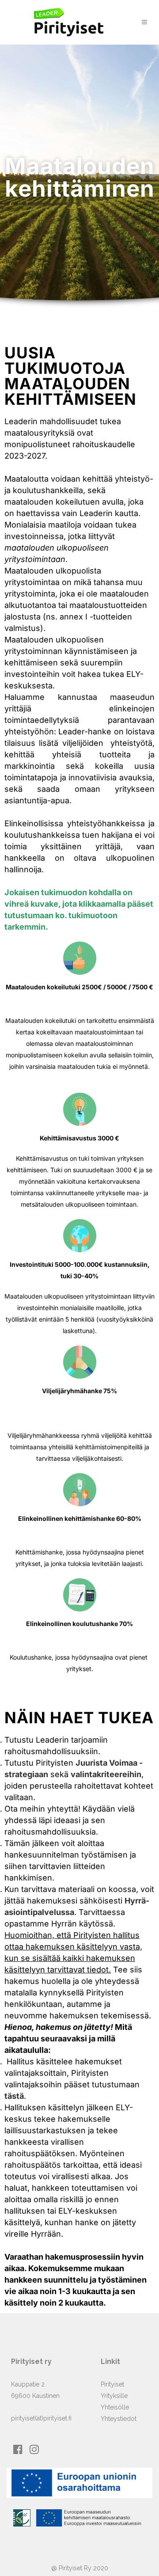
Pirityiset (112, 2384)
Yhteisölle (115, 2407)
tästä (14, 2096)
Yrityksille (114, 2396)
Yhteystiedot (119, 2419)
